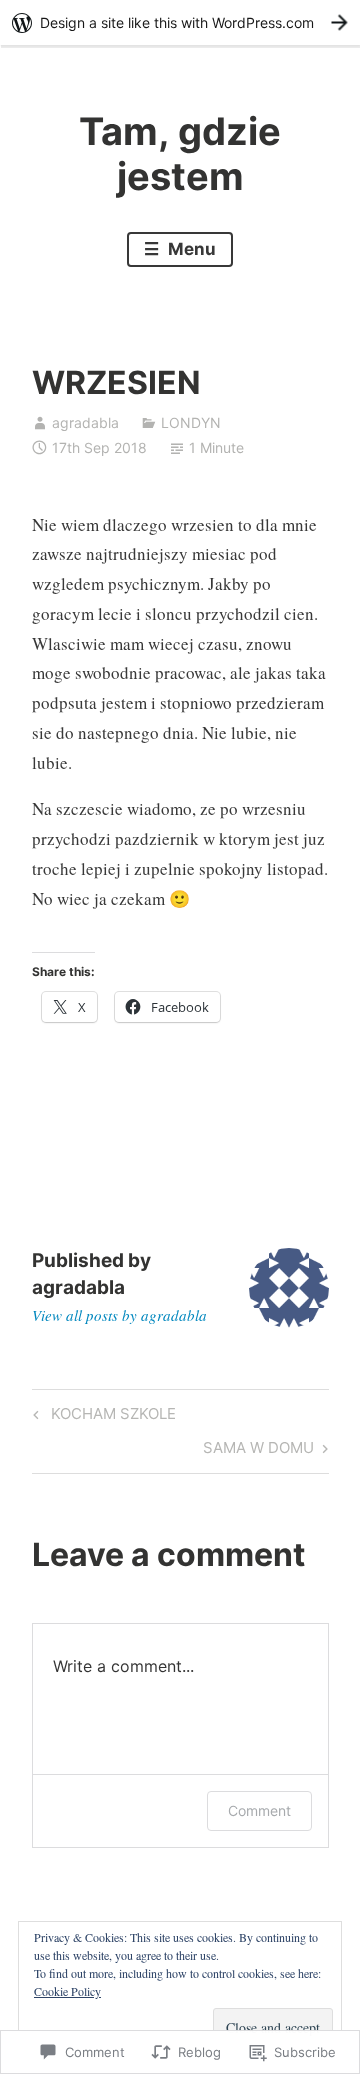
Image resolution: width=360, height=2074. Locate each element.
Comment (259, 1810)
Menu (190, 249)
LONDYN (191, 422)
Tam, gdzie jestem (180, 154)
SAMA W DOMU (258, 1451)
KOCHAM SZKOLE (101, 1417)
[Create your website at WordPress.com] (180, 22)
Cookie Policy (67, 1991)
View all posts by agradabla (119, 1315)
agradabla (85, 422)
